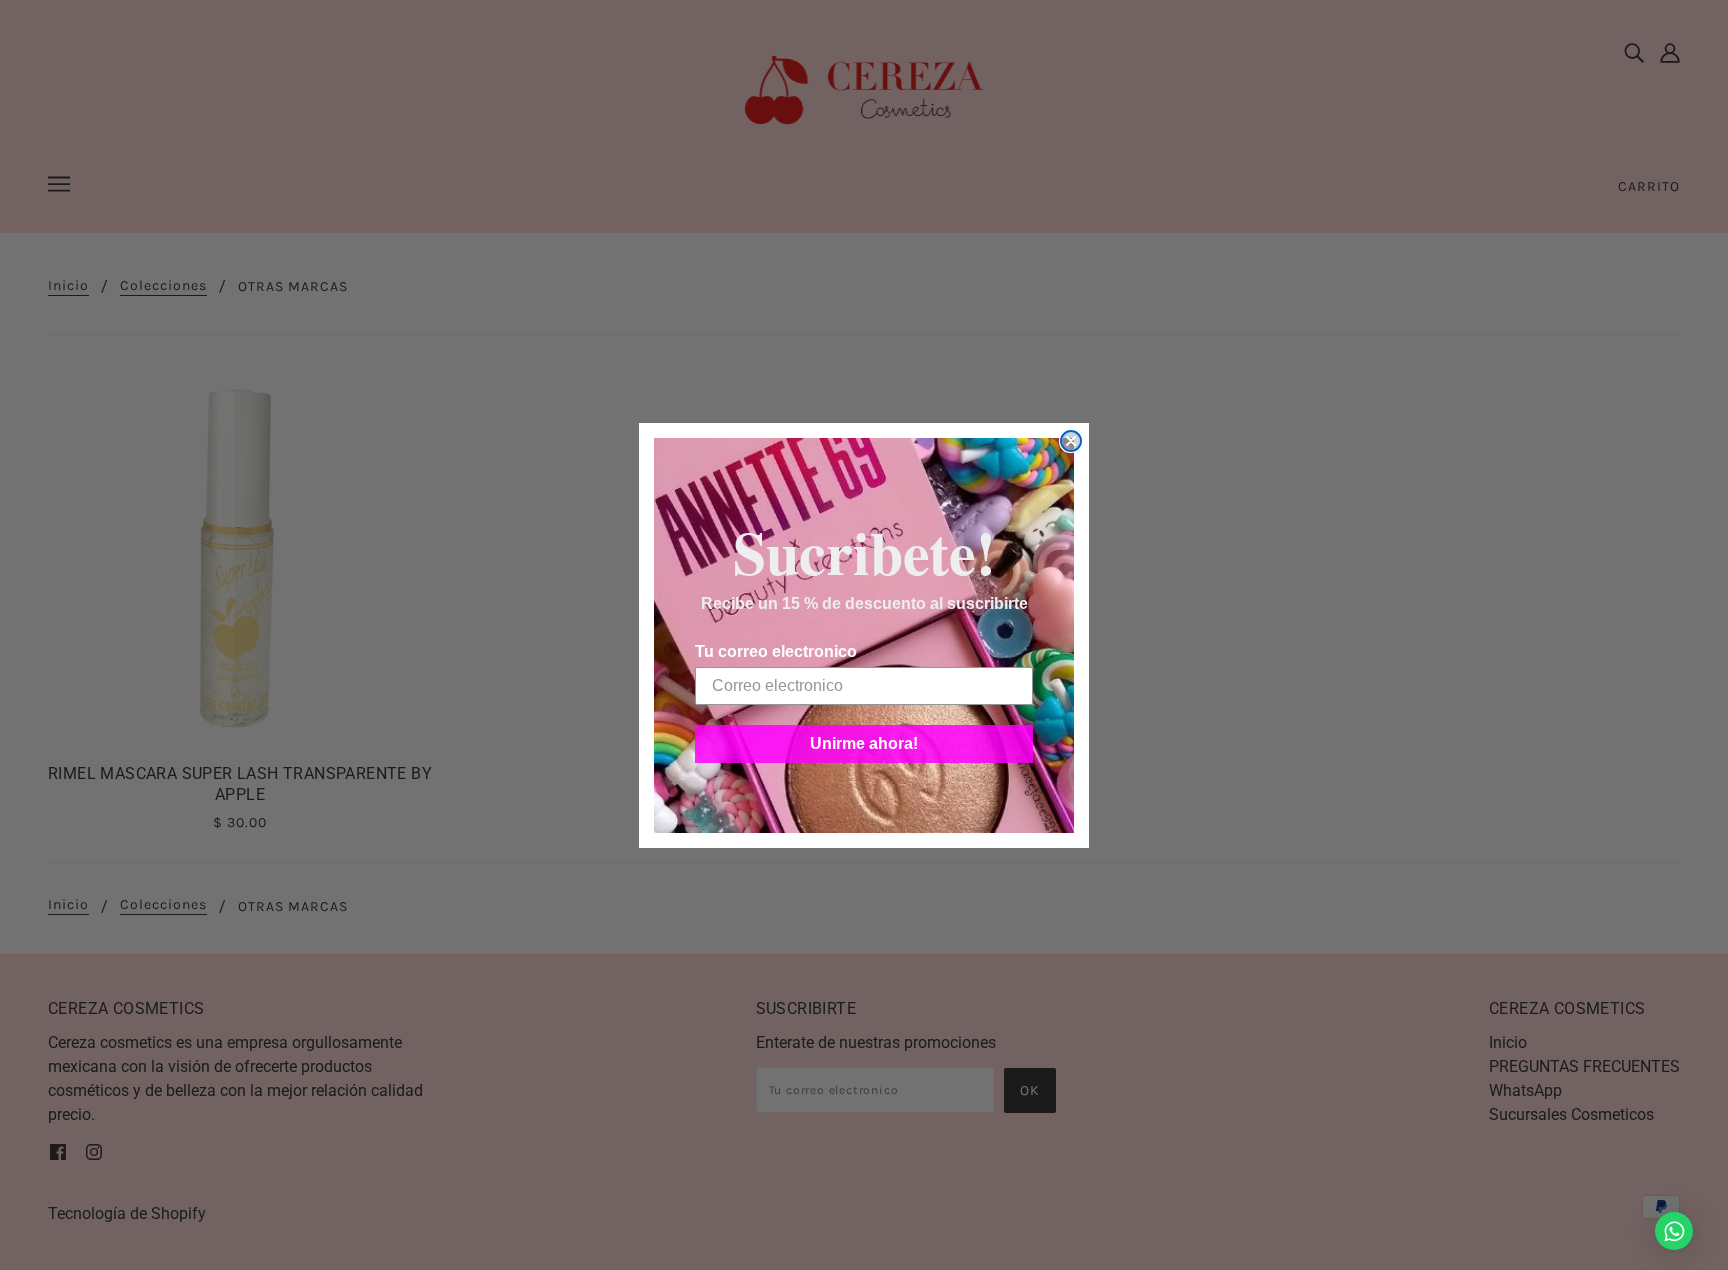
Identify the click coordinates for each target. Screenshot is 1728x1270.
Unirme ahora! (864, 743)
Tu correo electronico (776, 651)
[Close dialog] (1071, 441)
